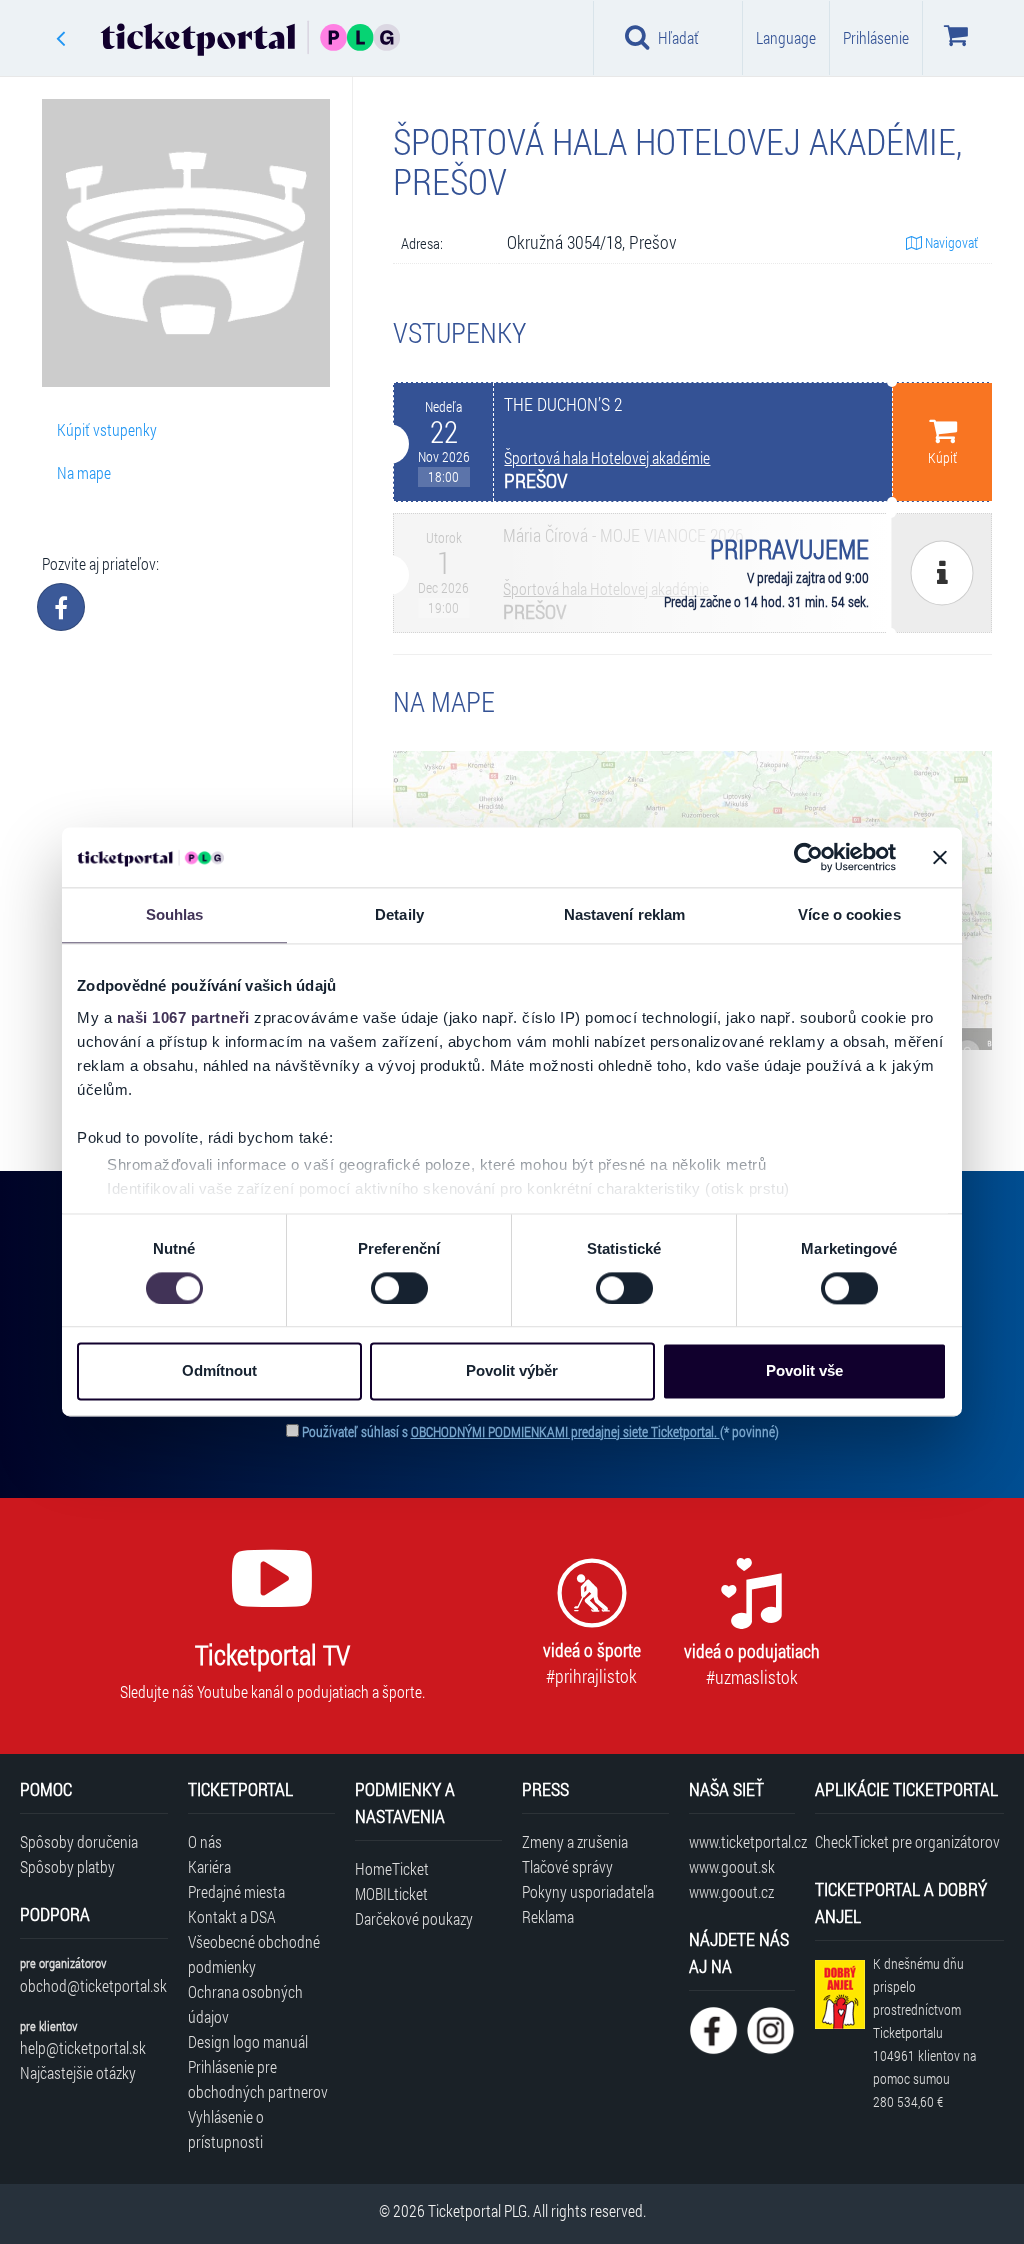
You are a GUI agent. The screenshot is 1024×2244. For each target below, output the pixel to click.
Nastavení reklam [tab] (625, 914)
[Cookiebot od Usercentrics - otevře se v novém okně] (808, 857)
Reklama (548, 1916)
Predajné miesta (236, 1891)
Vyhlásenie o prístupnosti (226, 2129)
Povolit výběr (512, 1371)
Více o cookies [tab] (849, 914)
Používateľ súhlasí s (540, 1431)
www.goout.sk (732, 1866)
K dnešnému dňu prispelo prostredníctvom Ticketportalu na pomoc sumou (924, 2032)
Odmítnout (219, 1371)
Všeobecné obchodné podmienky (254, 1954)
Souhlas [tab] (175, 914)
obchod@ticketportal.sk (93, 1985)
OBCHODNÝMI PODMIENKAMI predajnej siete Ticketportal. (565, 1431)
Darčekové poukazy (414, 1918)
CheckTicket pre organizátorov (907, 1841)
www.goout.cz (731, 1891)
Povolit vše (804, 1371)
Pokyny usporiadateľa (588, 1891)
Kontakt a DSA (232, 1916)
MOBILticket (391, 1893)
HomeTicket (392, 1868)
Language (786, 37)
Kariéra (209, 1866)
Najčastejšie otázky (78, 2072)
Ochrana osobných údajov (245, 2004)
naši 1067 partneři (183, 1017)
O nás (205, 1841)
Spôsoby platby (67, 1866)
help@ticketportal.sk (83, 2047)
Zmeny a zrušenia (575, 1841)
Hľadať (678, 37)
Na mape (84, 472)
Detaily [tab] (399, 914)
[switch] (399, 1288)
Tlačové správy (567, 1866)
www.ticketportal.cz (741, 1841)
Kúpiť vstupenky (107, 429)
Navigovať (950, 242)
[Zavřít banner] (940, 857)
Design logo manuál (248, 2041)
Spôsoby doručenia (79, 1841)
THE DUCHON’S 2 (563, 404)
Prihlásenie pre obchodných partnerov (258, 2079)
